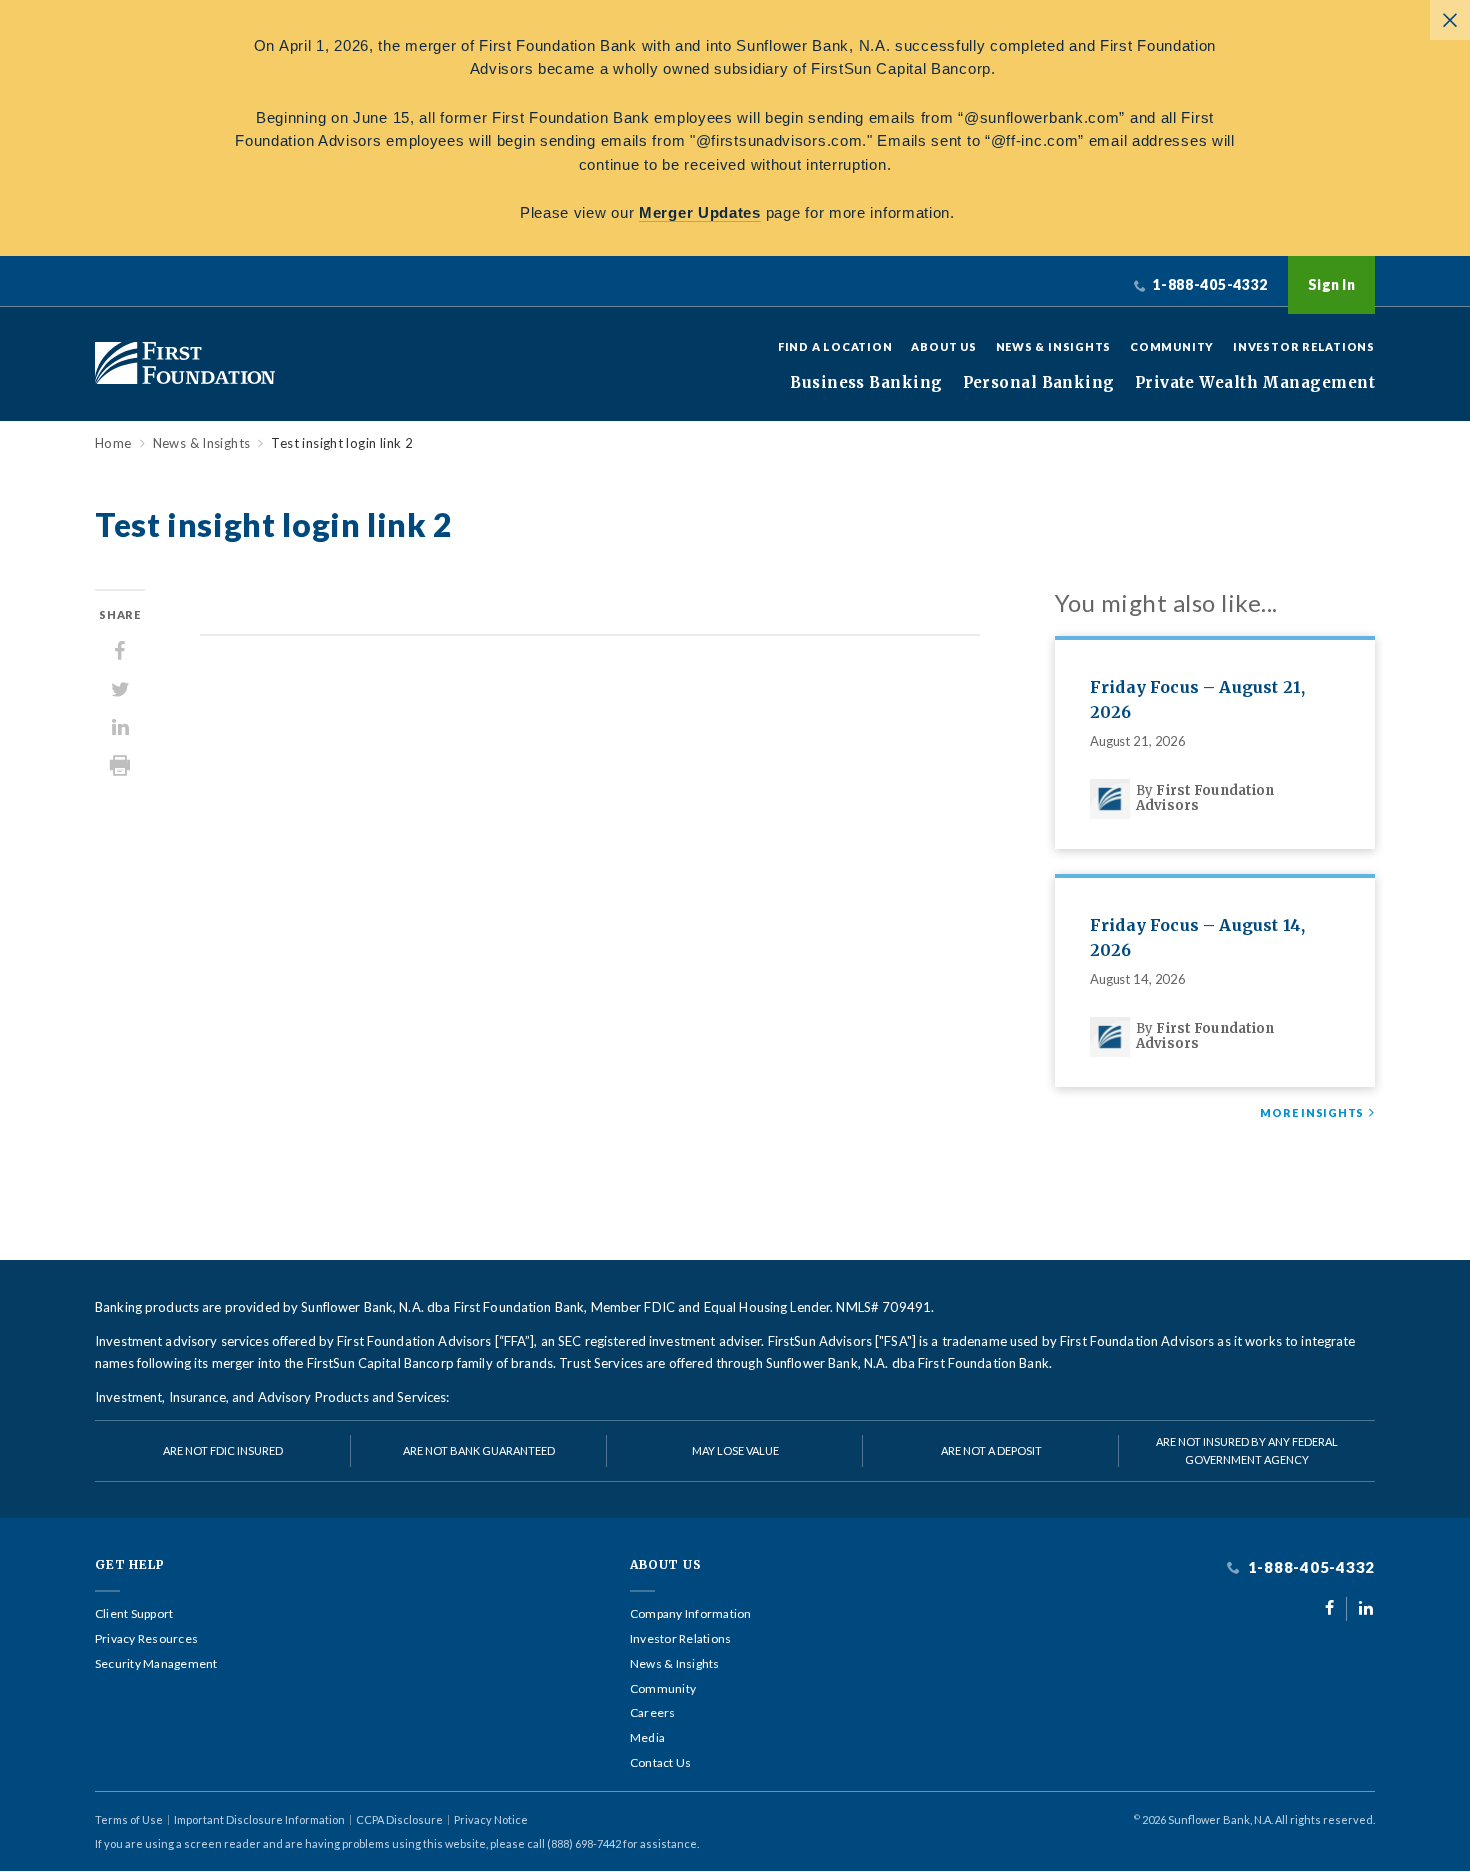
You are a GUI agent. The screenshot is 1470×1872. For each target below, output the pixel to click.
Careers (653, 1713)
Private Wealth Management (1255, 383)
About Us (943, 346)
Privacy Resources (146, 1639)
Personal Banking (1039, 383)
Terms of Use (129, 1819)
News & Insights (1054, 346)
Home (113, 443)
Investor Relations (1304, 346)
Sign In (1331, 284)
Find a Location (835, 346)
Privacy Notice (491, 1819)
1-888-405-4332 (1309, 1567)
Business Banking (866, 383)
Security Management (156, 1664)
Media (647, 1738)
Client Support (134, 1614)
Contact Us (660, 1763)
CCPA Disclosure (399, 1819)
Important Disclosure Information (259, 1819)
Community (1172, 346)
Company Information (691, 1614)
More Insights (1312, 1113)
